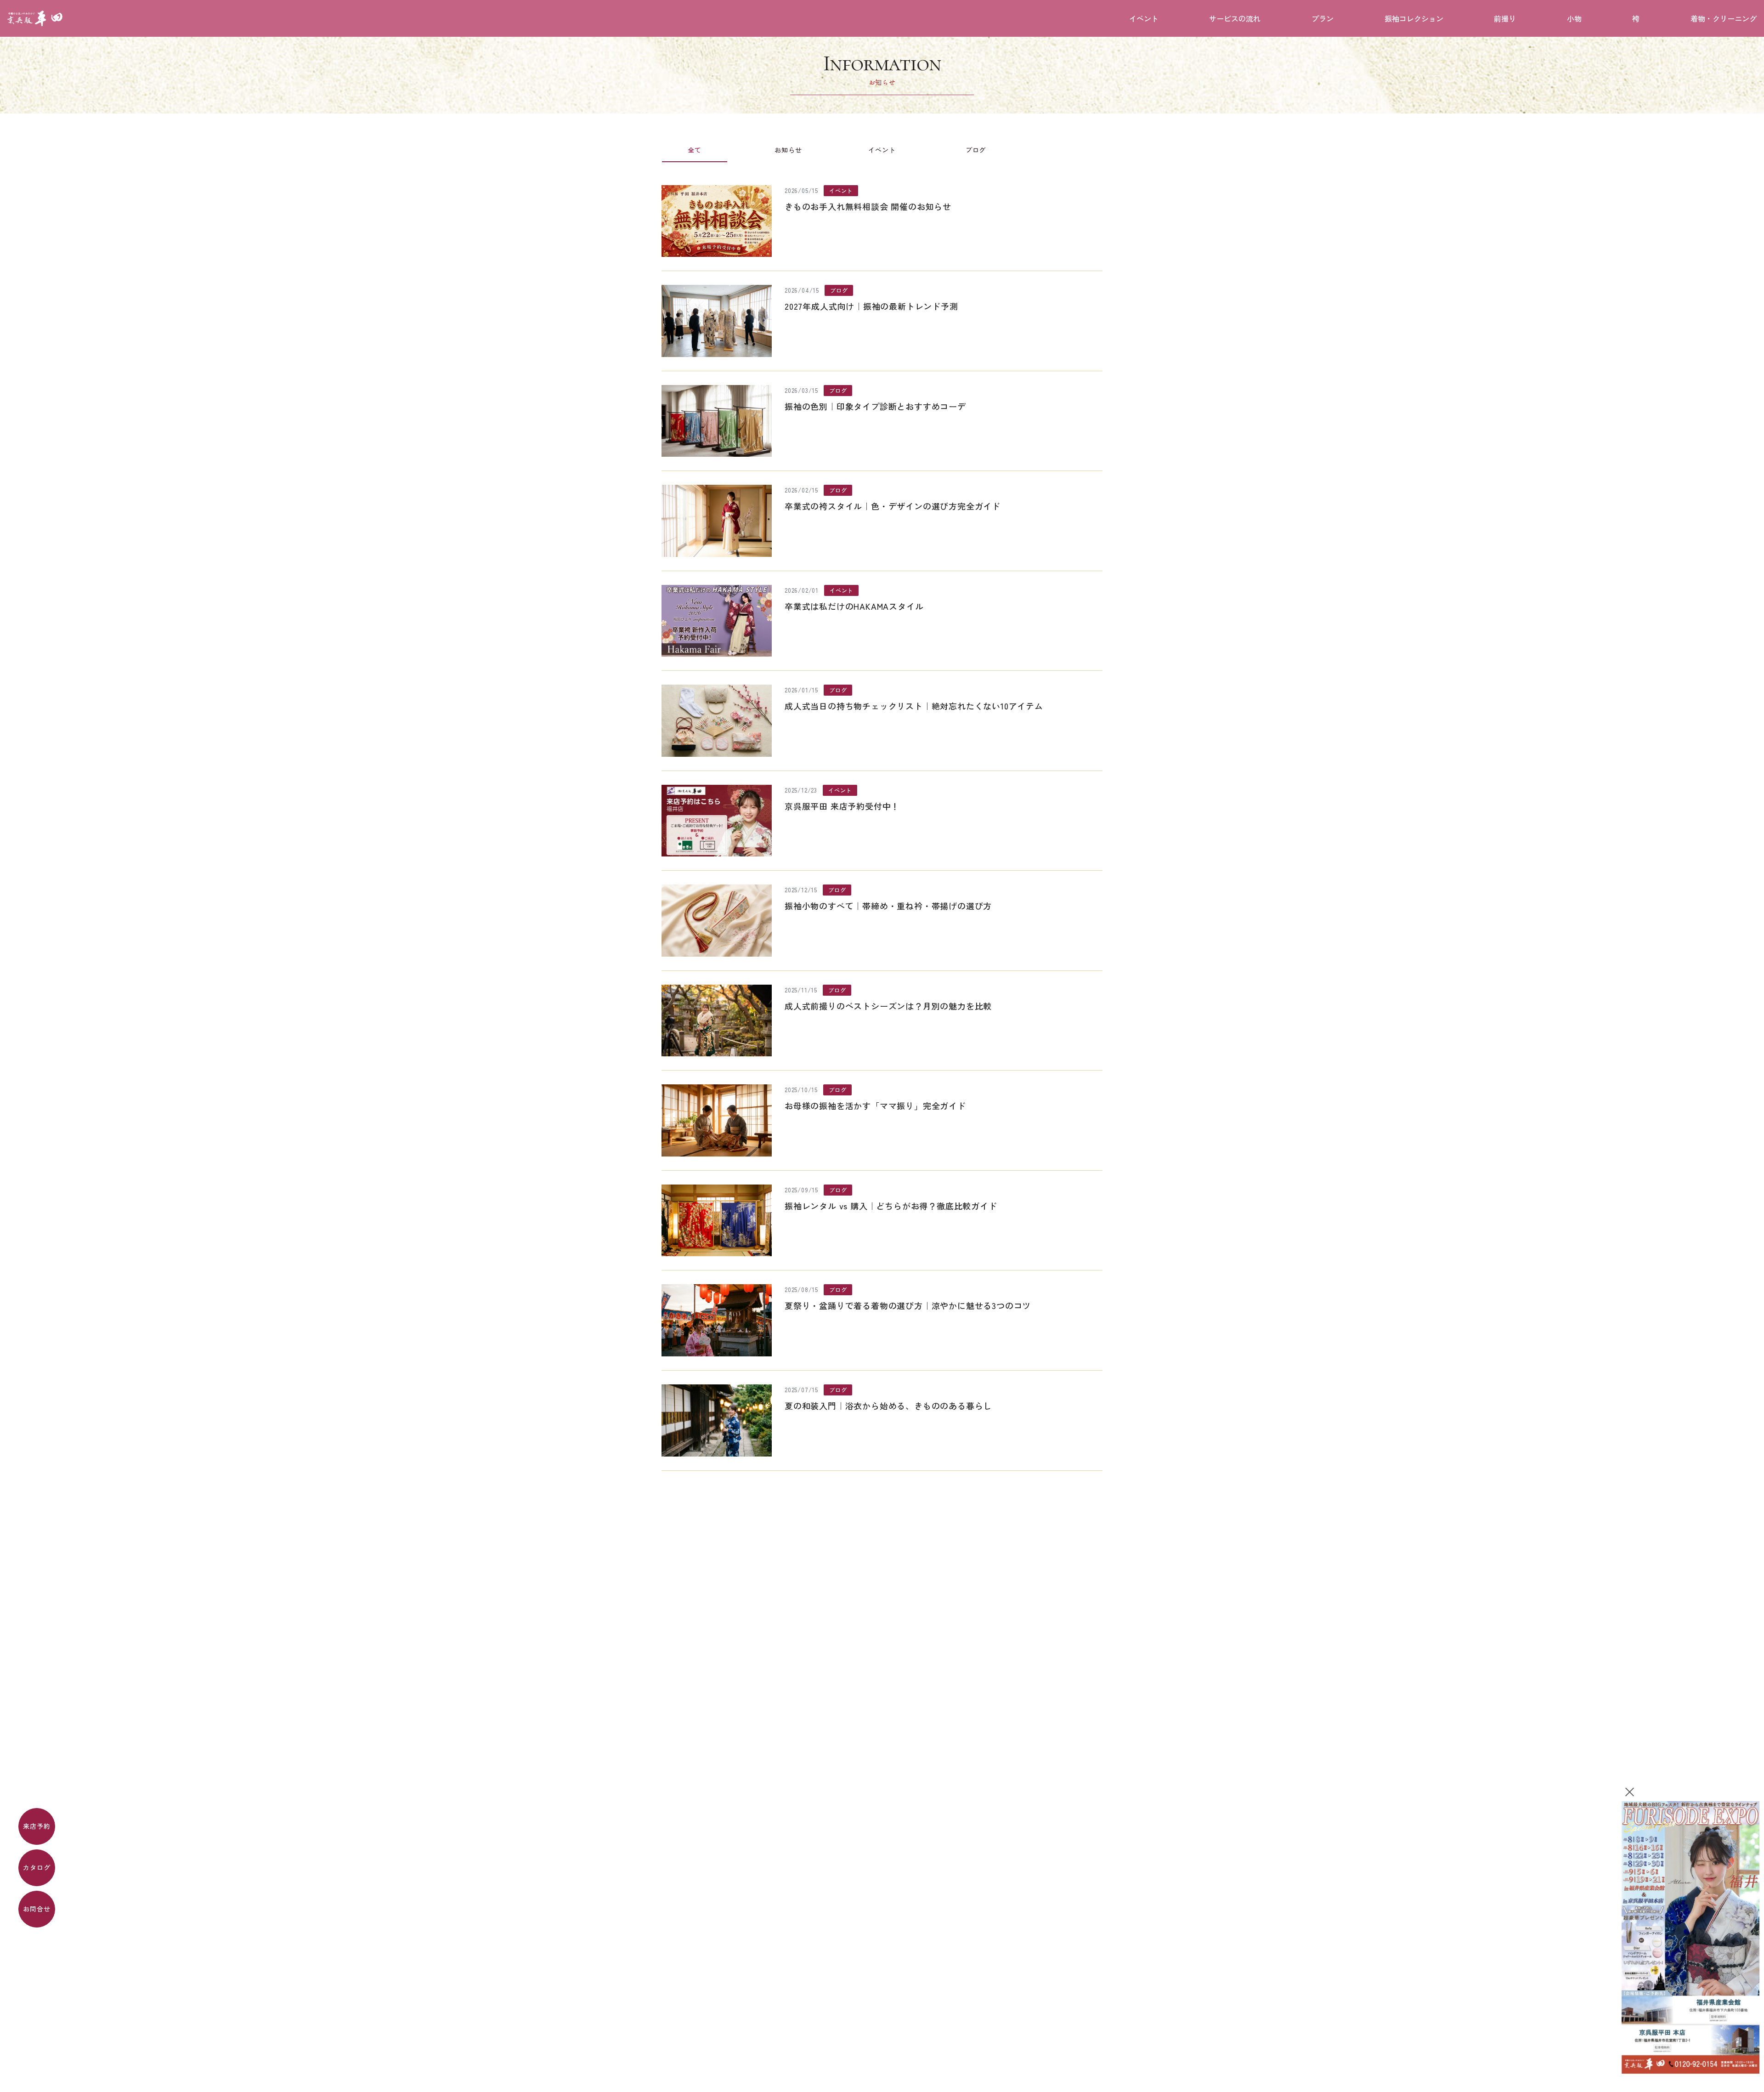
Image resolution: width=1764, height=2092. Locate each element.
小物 (1574, 18)
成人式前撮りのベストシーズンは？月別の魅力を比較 (888, 1006)
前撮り (1505, 18)
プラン (1323, 18)
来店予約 (37, 1826)
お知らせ (788, 150)
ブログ (976, 150)
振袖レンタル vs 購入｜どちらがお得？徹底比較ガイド (891, 1206)
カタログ (37, 1867)
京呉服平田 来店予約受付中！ (842, 806)
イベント (1144, 18)
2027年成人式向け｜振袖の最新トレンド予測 (871, 306)
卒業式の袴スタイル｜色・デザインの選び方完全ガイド (893, 506)
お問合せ (37, 1909)
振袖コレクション (1414, 18)
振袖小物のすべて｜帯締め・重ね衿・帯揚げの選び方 (888, 906)
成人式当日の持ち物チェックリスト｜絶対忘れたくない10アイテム (914, 706)
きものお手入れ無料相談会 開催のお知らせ (868, 206)
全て (695, 150)
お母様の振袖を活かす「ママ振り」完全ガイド (875, 1106)
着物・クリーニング (1724, 18)
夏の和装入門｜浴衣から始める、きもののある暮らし (888, 1406)
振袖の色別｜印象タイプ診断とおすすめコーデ (875, 406)
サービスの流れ (1235, 18)
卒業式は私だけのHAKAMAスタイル (854, 606)
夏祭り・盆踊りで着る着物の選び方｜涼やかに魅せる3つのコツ (908, 1305)
